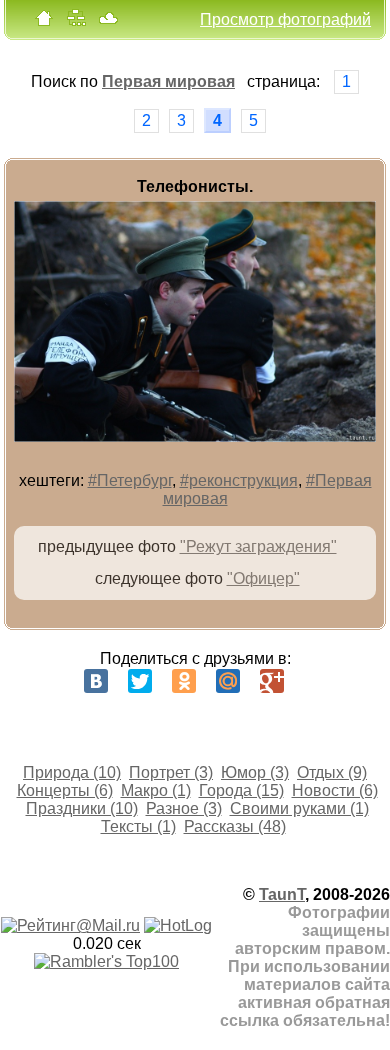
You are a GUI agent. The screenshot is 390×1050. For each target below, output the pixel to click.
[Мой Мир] (228, 681)
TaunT (282, 894)
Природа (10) (72, 772)
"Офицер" (263, 578)
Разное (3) (184, 808)
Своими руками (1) (299, 808)
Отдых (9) (332, 772)
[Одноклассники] (184, 681)
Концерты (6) (65, 790)
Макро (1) (156, 790)
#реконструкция (239, 480)
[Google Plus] (272, 681)
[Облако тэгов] (108, 22)
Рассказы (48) (235, 826)
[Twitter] (140, 681)
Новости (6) (335, 790)
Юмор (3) (255, 772)
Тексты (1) (138, 826)
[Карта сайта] (76, 22)
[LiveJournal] (316, 681)
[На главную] (44, 22)
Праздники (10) (82, 808)
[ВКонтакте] (96, 681)
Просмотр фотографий (285, 19)
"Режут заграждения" (258, 546)
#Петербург (130, 480)
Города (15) (241, 790)
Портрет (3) (171, 772)
